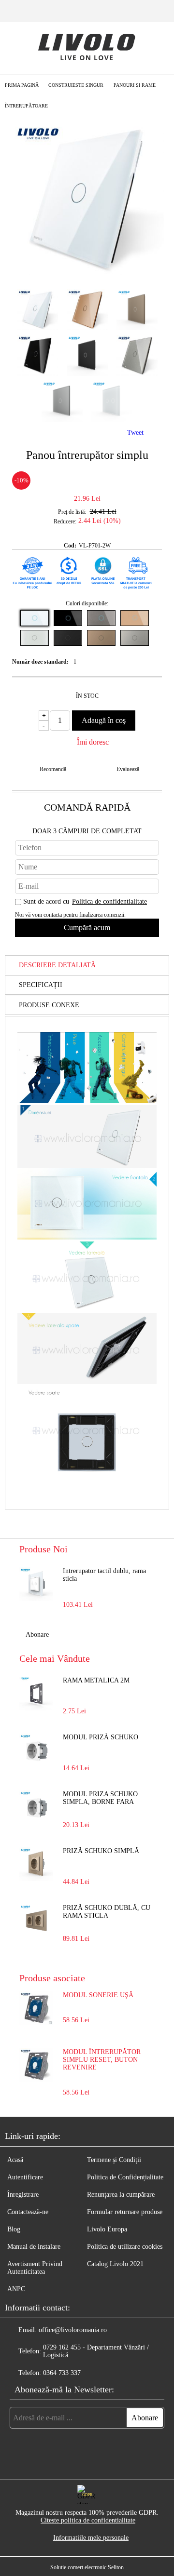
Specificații (41, 985)
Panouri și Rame (135, 85)
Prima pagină (22, 85)
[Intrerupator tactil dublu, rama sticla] (36, 1584)
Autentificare (25, 2177)
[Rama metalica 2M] (36, 1694)
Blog (14, 2229)
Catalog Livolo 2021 (115, 2264)
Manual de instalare (34, 2247)
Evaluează (128, 769)
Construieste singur (76, 85)
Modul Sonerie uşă (98, 1995)
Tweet (135, 433)
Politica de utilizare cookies (125, 2247)
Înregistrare (23, 2195)
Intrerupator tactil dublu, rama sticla (104, 1575)
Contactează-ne (28, 2212)
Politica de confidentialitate (109, 901)
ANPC (16, 2289)
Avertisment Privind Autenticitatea (35, 2268)
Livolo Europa (107, 2229)
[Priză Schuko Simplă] (36, 1864)
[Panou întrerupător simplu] (87, 273)
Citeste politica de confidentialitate (88, 2520)
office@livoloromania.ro (73, 2330)
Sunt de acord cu (85, 901)
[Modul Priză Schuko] (36, 1750)
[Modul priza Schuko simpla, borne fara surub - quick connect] (36, 1807)
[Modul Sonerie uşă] (36, 2023)
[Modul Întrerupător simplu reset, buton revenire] (36, 2080)
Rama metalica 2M (96, 1680)
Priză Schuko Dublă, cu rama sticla (107, 1912)
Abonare (37, 1635)
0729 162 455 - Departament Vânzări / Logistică (96, 2351)
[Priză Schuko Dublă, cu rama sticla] (36, 1921)
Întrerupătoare (26, 106)
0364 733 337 (62, 2373)
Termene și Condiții (114, 2160)
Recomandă (53, 769)
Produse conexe (49, 1005)
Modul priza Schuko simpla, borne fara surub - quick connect (105, 1799)
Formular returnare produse (125, 2212)
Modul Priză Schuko (101, 1737)
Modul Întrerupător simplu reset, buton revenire (102, 2060)
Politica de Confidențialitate (125, 2177)
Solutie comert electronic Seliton (87, 2567)
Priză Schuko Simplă (101, 1851)
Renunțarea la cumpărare (121, 2195)
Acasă (15, 2160)
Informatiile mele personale (91, 2538)
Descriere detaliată (57, 965)
